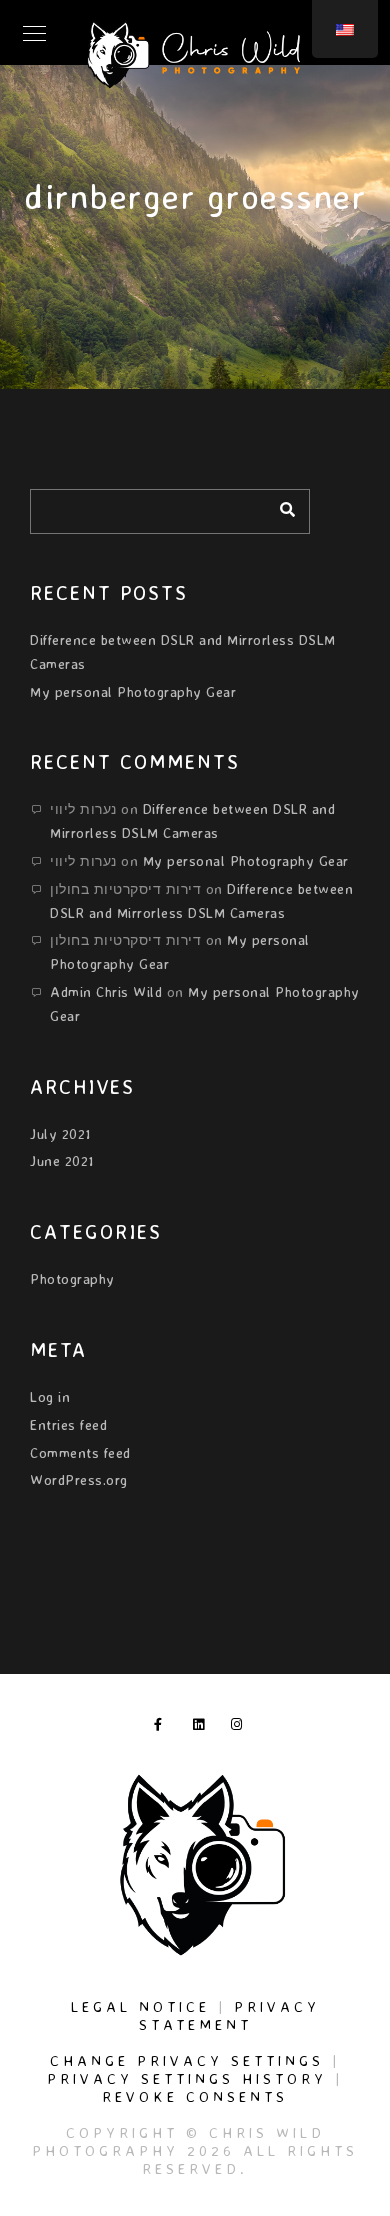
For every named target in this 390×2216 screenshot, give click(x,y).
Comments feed (80, 1452)
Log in (50, 1396)
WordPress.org (79, 1479)
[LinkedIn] (203, 1728)
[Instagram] (241, 1728)
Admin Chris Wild (106, 991)
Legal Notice (140, 2006)
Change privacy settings (187, 2060)
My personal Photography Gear (133, 691)
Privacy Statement (229, 2015)
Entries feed (68, 1424)
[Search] (280, 506)
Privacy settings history (187, 2078)
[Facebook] (164, 1728)
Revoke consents (195, 2096)
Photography (72, 1278)
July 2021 (60, 1133)
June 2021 (62, 1160)
